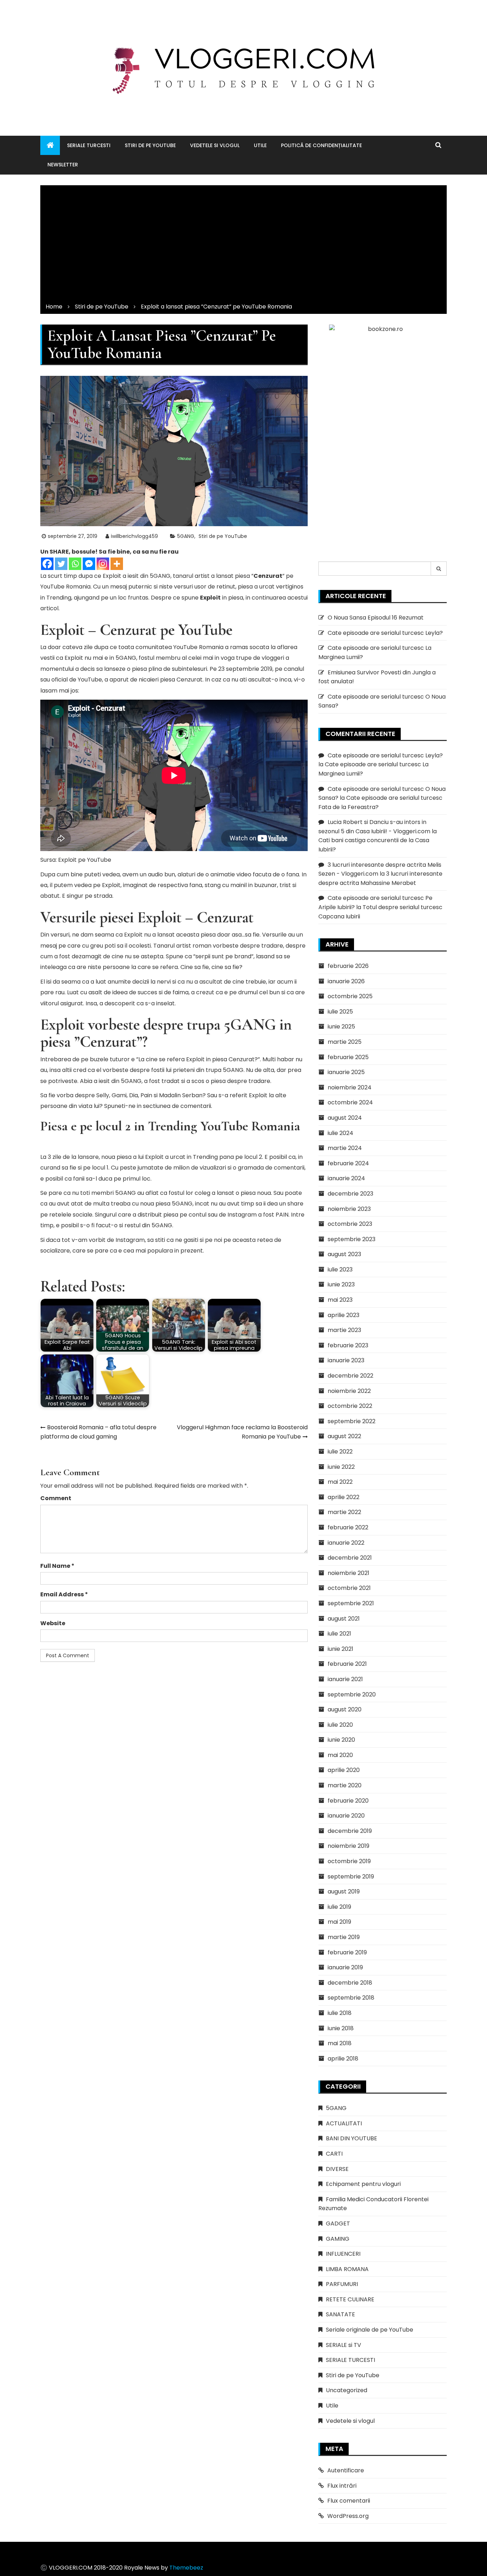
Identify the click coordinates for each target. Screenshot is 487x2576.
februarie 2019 (347, 1952)
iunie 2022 (341, 1467)
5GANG (186, 536)
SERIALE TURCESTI (89, 145)
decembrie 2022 (350, 1376)
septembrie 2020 (352, 1694)
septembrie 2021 (351, 1603)
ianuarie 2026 (346, 981)
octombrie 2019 (349, 1861)
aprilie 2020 (344, 1770)
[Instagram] (103, 564)
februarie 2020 (348, 1801)
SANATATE (340, 2314)
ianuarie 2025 (346, 1072)
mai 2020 (340, 1755)
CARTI (334, 2154)
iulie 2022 (340, 1452)
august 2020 (345, 1709)
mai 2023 (340, 1300)
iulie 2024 (340, 1133)
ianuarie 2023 (346, 1360)
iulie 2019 (339, 1907)
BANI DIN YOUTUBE (352, 2138)
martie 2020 (345, 1785)
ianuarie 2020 (346, 1816)
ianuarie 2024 (346, 1178)
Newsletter (63, 165)
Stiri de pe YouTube (150, 145)
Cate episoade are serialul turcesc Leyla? (385, 633)
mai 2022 (340, 1482)
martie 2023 (344, 1330)
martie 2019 (344, 1937)
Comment (56, 1498)
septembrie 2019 (351, 1877)
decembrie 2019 (350, 1831)
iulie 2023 (340, 1269)
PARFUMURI (342, 2284)
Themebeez (186, 2568)
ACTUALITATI (344, 2123)
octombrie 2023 (350, 1224)
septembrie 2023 (352, 1239)
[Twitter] (61, 564)
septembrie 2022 (352, 1421)
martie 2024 (345, 1148)
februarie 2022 (348, 1527)
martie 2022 (344, 1512)
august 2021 (344, 1619)
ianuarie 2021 (345, 1679)
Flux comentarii (349, 2501)
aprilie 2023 (344, 1315)
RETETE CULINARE (350, 2299)
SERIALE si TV (344, 2345)
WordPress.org (348, 2516)
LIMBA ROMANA (347, 2269)
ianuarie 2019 (345, 1967)
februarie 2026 (348, 966)
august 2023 (344, 1254)
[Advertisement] (243, 242)
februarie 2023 (348, 1345)
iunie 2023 (341, 1284)
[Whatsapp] (75, 564)
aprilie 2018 (343, 2059)
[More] (117, 564)
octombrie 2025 (350, 996)
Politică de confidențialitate (321, 145)
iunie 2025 (341, 1027)
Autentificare (346, 2470)
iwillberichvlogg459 (134, 536)
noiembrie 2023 (349, 1209)
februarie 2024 (348, 1163)
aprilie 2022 (344, 1497)
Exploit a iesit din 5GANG (137, 576)
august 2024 (345, 1118)
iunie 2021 (340, 1649)
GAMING (338, 2239)
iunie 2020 (341, 1740)
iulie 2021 (339, 1634)
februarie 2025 (348, 1057)
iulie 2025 (340, 1012)
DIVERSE (337, 2169)
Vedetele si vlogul (215, 145)
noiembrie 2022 (349, 1391)
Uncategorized (347, 2390)
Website (53, 1623)
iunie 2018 (341, 2028)
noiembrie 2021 (348, 1573)
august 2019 (344, 1891)
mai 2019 (339, 1922)
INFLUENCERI (343, 2254)
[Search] (439, 569)
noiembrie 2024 (350, 1087)
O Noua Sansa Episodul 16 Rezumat (376, 618)
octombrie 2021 (349, 1588)
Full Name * (57, 1566)
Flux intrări (342, 2486)
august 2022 (344, 1436)
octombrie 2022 (350, 1406)
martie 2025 (345, 1042)
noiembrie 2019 (348, 1846)
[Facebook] (47, 564)
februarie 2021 (347, 1664)
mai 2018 (340, 2043)
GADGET (338, 2223)
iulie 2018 (340, 2013)
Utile (260, 145)
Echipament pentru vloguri (363, 2184)
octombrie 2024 (350, 1102)
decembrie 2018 (350, 1983)
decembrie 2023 (350, 1194)
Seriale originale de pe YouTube (370, 2330)
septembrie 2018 (351, 1998)
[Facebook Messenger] (89, 564)
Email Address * (64, 1594)
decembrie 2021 (350, 1558)
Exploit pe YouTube (85, 860)
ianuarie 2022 (346, 1543)
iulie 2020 (340, 1725)
